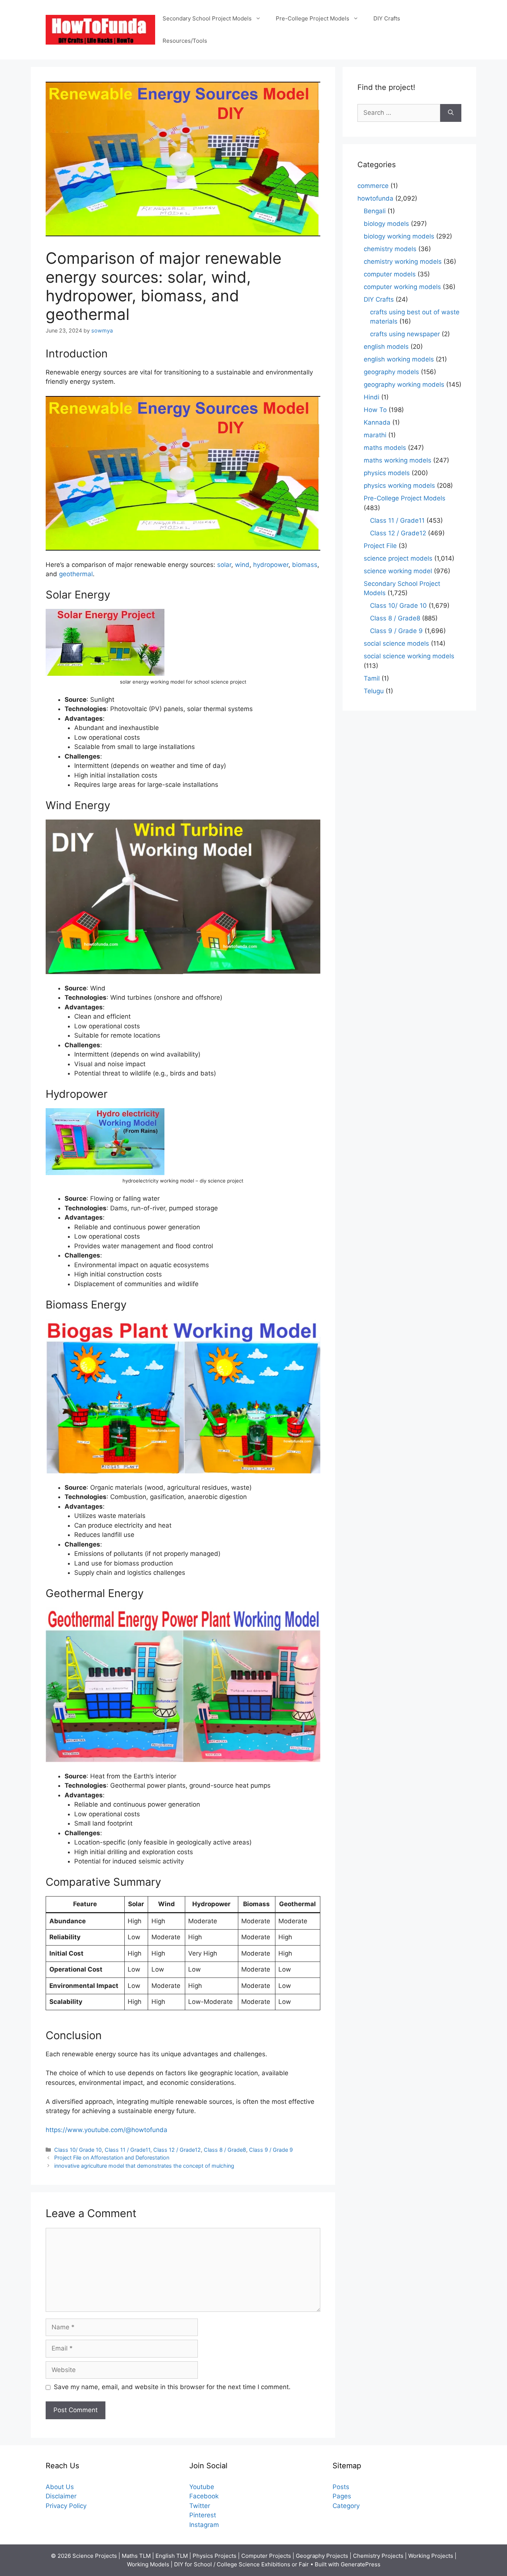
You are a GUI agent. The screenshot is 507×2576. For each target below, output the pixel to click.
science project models (398, 558)
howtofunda (375, 198)
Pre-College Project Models (313, 18)
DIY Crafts (387, 18)
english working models (399, 359)
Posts (341, 2487)
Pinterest (203, 2515)
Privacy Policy (66, 2506)
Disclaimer (61, 2496)
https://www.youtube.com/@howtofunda (107, 2130)
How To (375, 410)
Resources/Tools (185, 41)
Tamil (372, 678)
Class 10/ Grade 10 (78, 2150)
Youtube (202, 2487)
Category (346, 2506)
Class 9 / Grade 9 (271, 2150)
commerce (373, 186)
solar (224, 565)
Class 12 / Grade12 (177, 2150)
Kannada (377, 422)
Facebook (204, 2496)
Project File (380, 546)
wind (242, 565)
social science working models (409, 656)
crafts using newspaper (405, 334)
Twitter (200, 2506)
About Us (60, 2487)
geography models (391, 372)
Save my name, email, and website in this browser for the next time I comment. (172, 2387)
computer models (390, 274)
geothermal (76, 574)
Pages (342, 2496)
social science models (396, 643)
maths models (385, 448)
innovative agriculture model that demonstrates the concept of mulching (144, 2166)
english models (386, 347)
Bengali (375, 211)
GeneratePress (361, 2564)
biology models (386, 224)
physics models (387, 473)
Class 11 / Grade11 (127, 2150)
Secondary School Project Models (207, 18)
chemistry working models (403, 262)
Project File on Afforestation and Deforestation (112, 2158)
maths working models (398, 460)
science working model (398, 571)
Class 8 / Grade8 (225, 2150)
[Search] (451, 113)
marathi (375, 435)
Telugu (374, 691)
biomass (305, 565)
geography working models (404, 385)
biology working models (399, 236)
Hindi (372, 397)
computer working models (402, 287)
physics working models (399, 486)
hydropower (271, 565)
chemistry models (390, 249)
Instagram (204, 2525)
